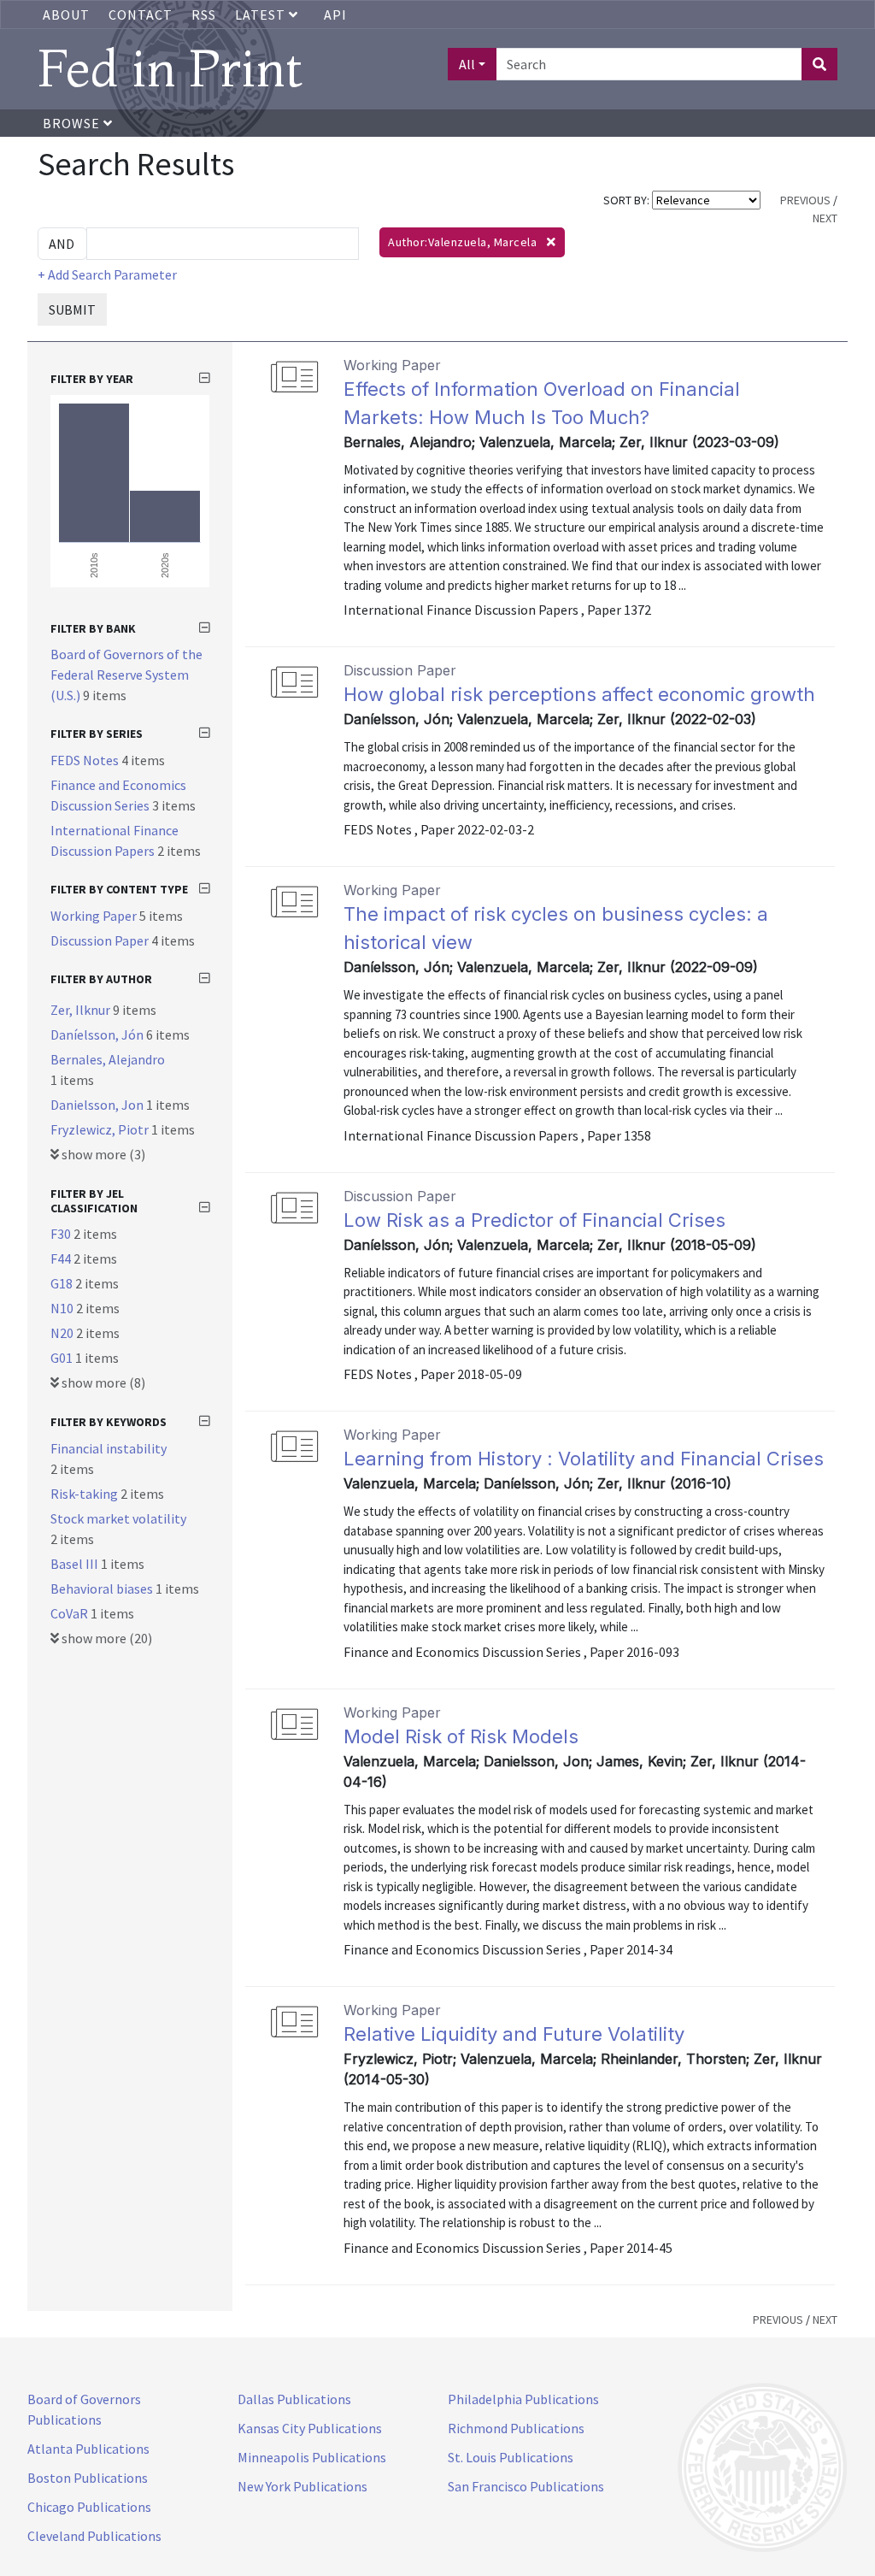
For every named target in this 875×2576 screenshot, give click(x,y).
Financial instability (109, 1448)
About (66, 15)
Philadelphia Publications (523, 2399)
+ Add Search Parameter (107, 274)
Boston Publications (88, 2478)
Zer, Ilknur (82, 1010)
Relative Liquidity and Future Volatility (514, 2034)
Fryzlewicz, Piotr (101, 1129)
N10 (63, 1308)
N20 (63, 1333)
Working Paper (95, 916)
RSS (204, 15)
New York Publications (302, 2486)
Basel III (76, 1564)
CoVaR (70, 1613)
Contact (141, 15)
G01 (63, 1358)
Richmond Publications (516, 2428)
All (467, 64)
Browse (73, 123)
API (335, 15)
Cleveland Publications (94, 2536)
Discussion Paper (101, 940)
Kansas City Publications (310, 2428)
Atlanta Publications (88, 2449)
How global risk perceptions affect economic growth (579, 694)
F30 (62, 1234)
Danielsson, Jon (98, 1105)
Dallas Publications (294, 2399)
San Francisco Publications (526, 2486)
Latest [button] (262, 15)
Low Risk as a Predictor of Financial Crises (534, 1220)
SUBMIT (72, 309)
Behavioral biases (103, 1589)
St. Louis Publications (511, 2457)
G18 (63, 1283)
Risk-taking (85, 1494)
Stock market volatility (118, 1518)
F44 (62, 1259)
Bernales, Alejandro (108, 1059)
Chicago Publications (89, 2507)
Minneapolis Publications (312, 2457)
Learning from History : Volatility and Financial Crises (584, 1459)
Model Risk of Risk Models (461, 1736)
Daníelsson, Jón (98, 1035)
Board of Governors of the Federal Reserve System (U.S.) (126, 675)
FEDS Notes (86, 760)
